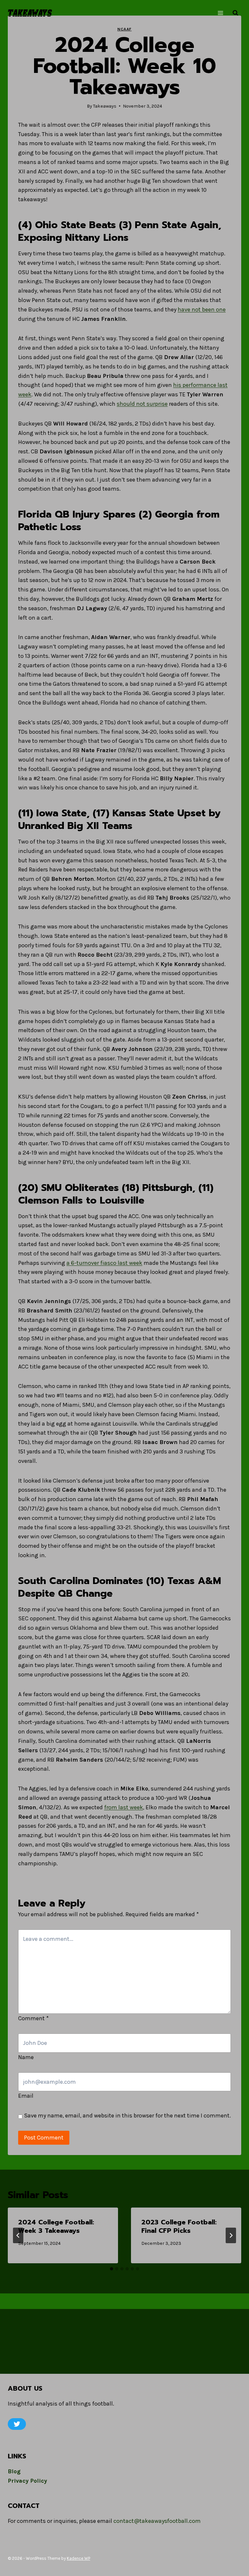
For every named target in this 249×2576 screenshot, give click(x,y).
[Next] (231, 2235)
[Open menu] (220, 13)
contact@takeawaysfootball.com (157, 2521)
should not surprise (142, 404)
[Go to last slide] (18, 2235)
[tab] (112, 2269)
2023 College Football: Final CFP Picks (179, 2226)
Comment (33, 2018)
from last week (124, 1807)
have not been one (202, 309)
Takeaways (105, 106)
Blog (14, 2471)
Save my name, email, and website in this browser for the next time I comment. (127, 2116)
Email (26, 2096)
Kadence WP (78, 2558)
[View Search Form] (235, 13)
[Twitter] (17, 2424)
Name (26, 2057)
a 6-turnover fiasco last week (104, 1263)
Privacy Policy (27, 2481)
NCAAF (124, 29)
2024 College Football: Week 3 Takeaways (56, 2226)
